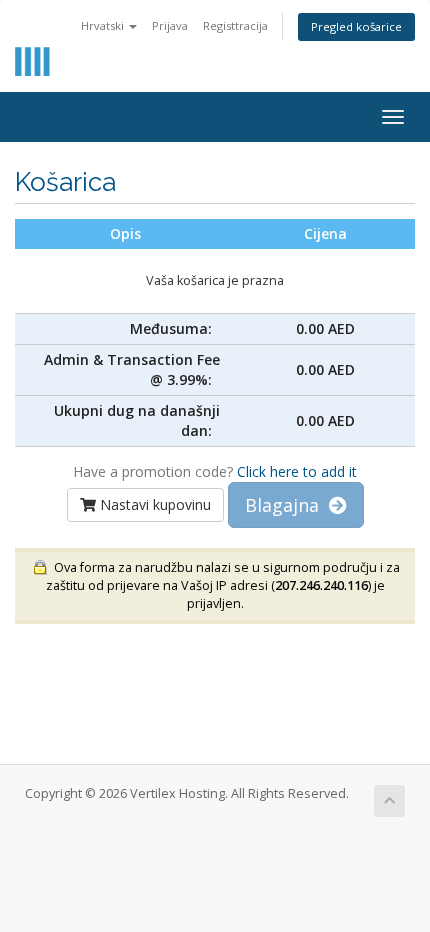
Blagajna (287, 505)
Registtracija (235, 25)
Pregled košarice (356, 26)
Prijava (170, 25)
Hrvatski (104, 25)
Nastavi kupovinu (153, 504)
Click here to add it (297, 471)
